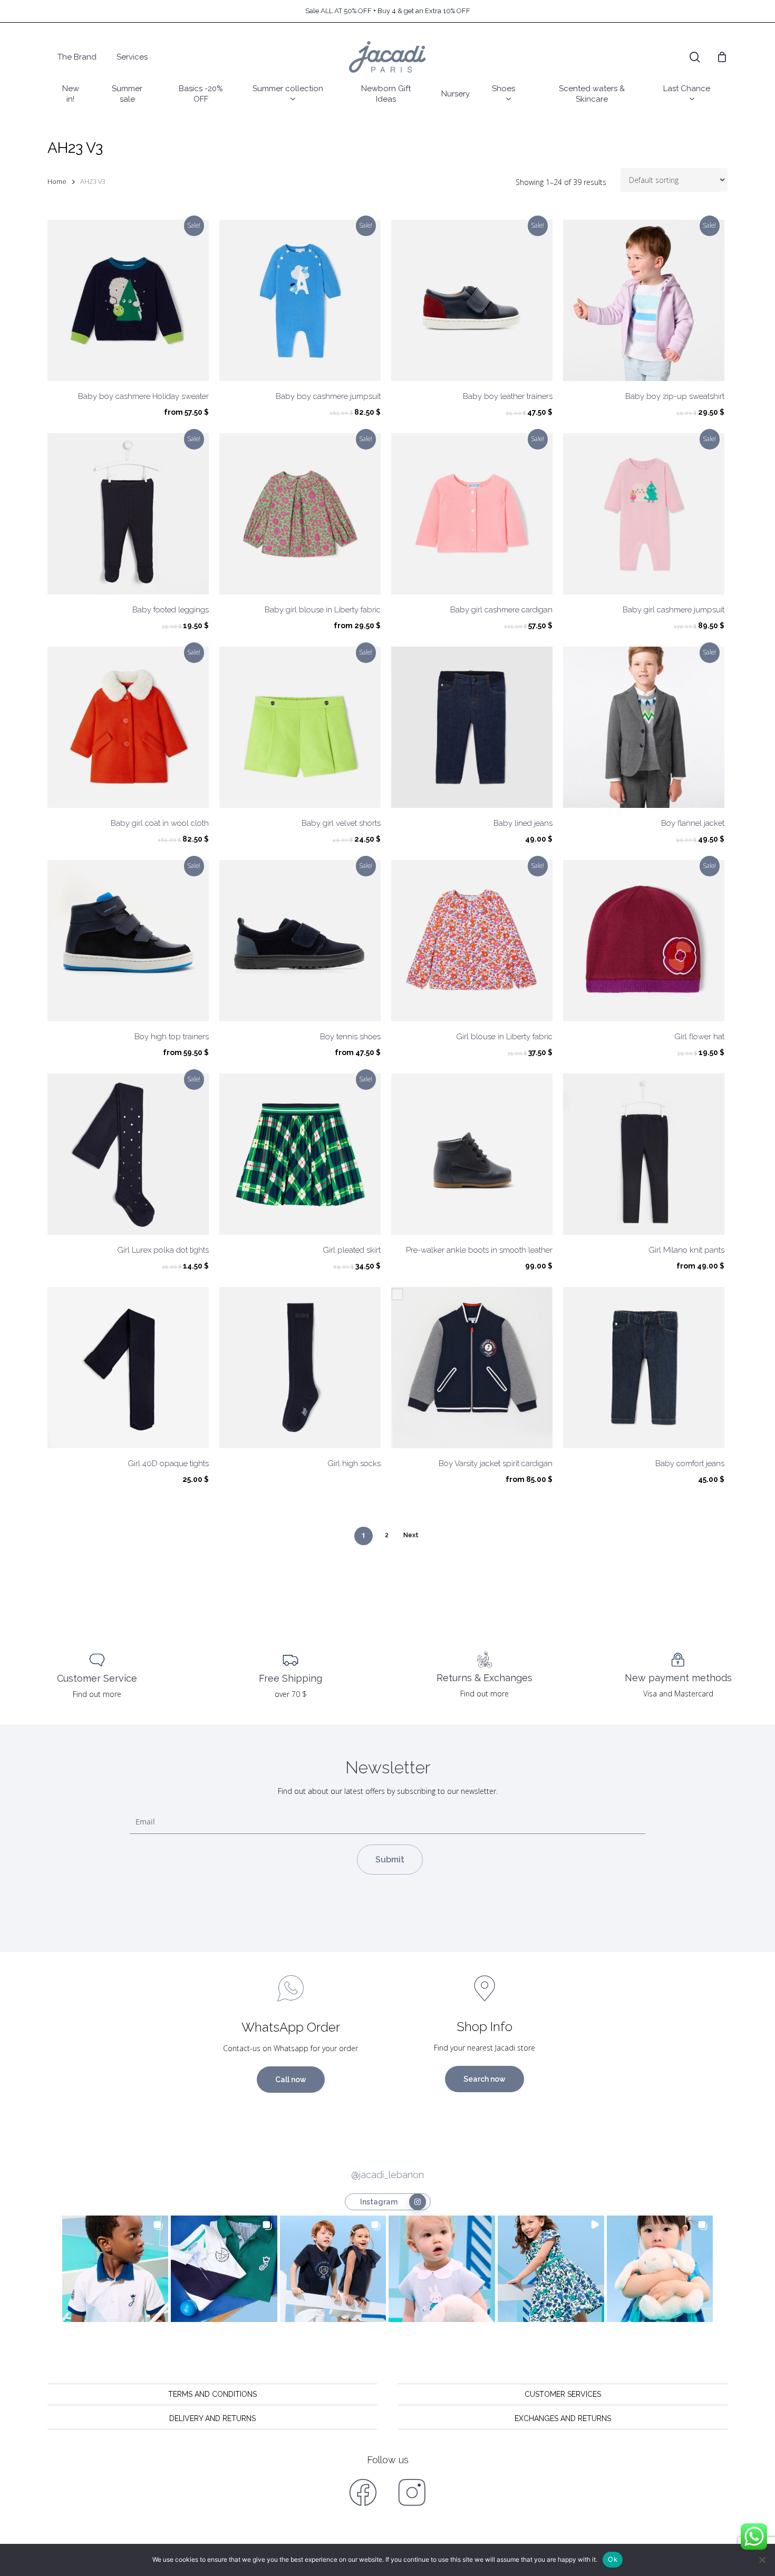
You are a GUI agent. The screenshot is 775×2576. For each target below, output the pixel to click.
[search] (695, 57)
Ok (613, 2559)
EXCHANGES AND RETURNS (563, 2418)
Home (57, 181)
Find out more (97, 1694)
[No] (762, 2560)
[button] (115, 2269)
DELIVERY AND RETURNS (212, 2418)
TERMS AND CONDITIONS (212, 2394)
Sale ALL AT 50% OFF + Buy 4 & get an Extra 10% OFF (388, 11)
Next (411, 1535)
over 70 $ (291, 1694)
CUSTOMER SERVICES (563, 2394)
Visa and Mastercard (678, 1694)
